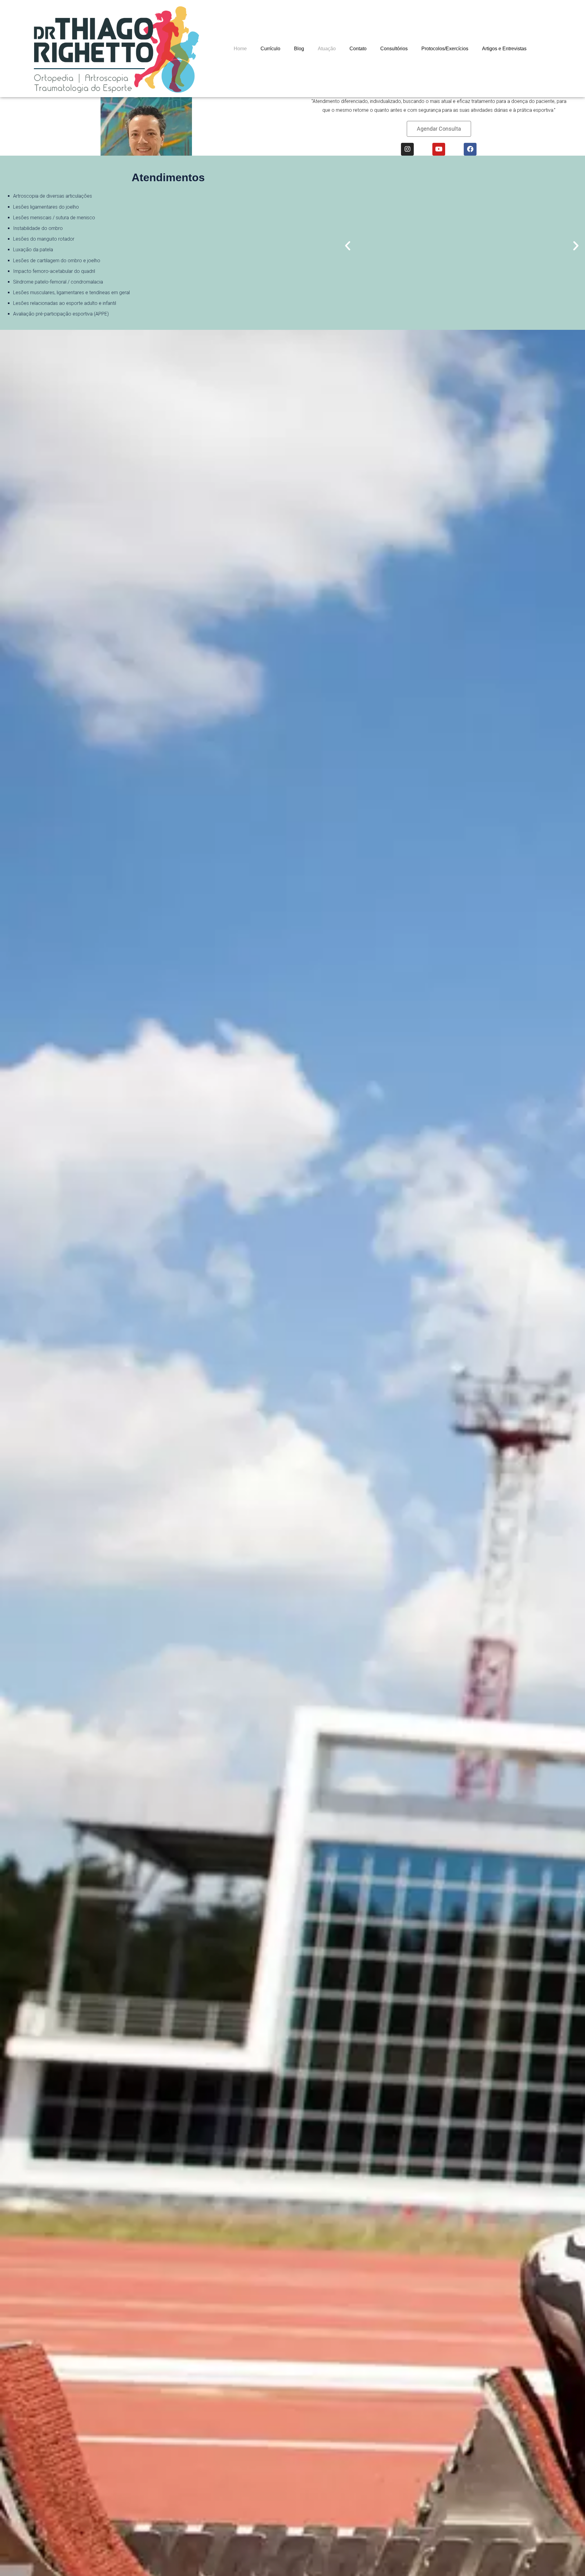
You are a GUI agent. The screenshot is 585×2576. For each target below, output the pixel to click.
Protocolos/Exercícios (445, 49)
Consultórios (394, 49)
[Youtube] (439, 149)
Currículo (270, 49)
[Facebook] (470, 149)
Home (240, 49)
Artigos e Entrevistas (504, 49)
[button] (439, 129)
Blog (299, 49)
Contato (358, 49)
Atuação (327, 49)
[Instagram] (407, 149)
